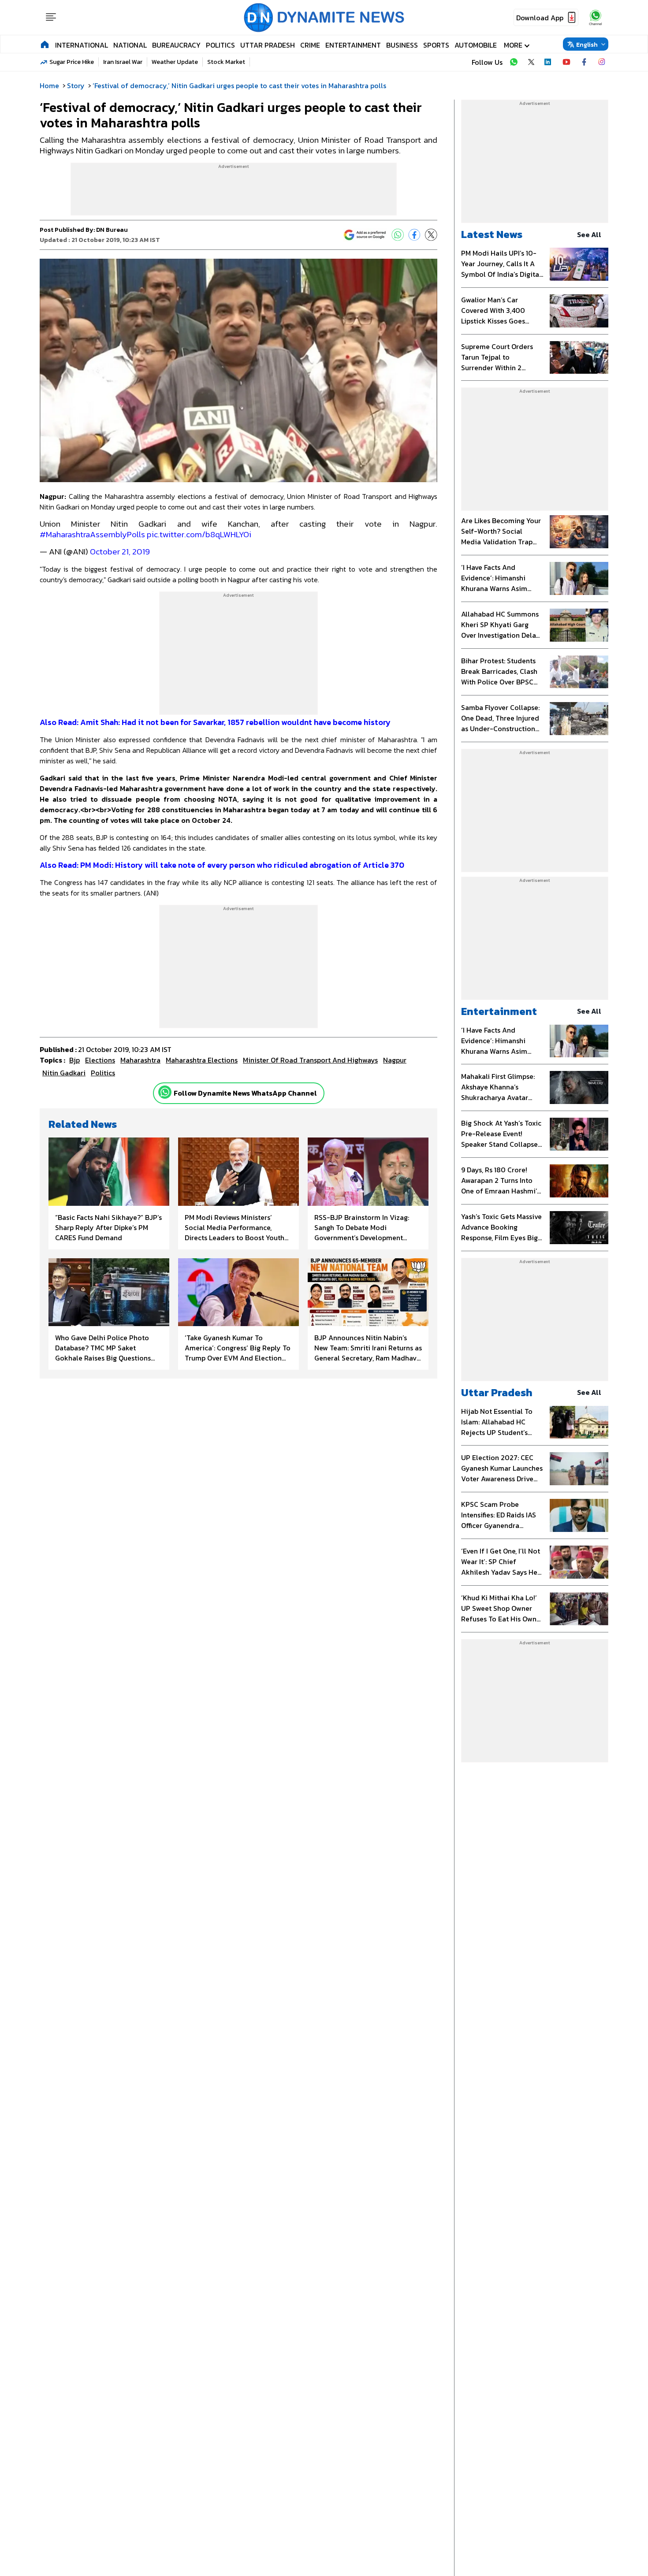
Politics (220, 45)
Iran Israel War (123, 62)
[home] (45, 44)
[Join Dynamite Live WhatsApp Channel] (514, 62)
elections (100, 1060)
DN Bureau (112, 230)
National (130, 45)
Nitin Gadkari (64, 1073)
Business (402, 45)
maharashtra (140, 1060)
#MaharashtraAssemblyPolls (92, 534)
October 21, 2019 (120, 552)
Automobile (476, 45)
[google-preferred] (365, 235)
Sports (436, 45)
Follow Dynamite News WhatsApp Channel (245, 1093)
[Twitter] (431, 235)
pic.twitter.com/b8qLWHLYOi (199, 534)
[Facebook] (414, 235)
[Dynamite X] (531, 62)
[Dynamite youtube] (566, 62)
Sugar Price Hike (72, 62)
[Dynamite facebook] (584, 62)
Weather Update (175, 62)
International (82, 45)
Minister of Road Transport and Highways (310, 1060)
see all (589, 234)
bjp (74, 1060)
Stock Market (226, 62)
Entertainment (353, 45)
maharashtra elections (202, 1060)
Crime (310, 45)
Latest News (492, 234)
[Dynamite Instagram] (602, 62)
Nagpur (395, 1060)
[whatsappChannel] (596, 17)
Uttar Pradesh (268, 45)
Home (49, 85)
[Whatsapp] (165, 1092)
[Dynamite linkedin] (549, 62)
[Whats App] (398, 235)
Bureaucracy (176, 45)
